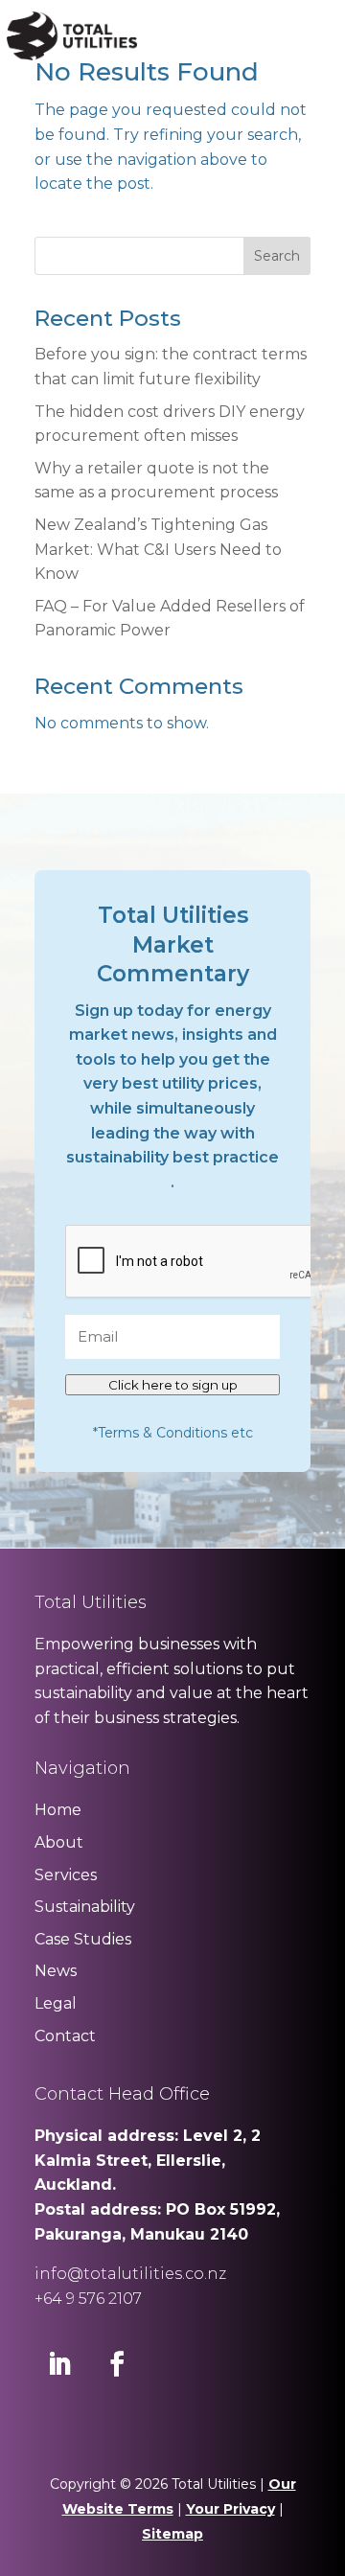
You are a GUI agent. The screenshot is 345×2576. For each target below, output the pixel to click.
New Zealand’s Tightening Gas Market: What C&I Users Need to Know (158, 549)
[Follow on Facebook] (117, 2364)
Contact (65, 2036)
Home (58, 1810)
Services (66, 1875)
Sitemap (172, 2534)
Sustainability (85, 1907)
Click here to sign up (173, 1385)
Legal (56, 2003)
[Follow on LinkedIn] (59, 2364)
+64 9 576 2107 (88, 2299)
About (59, 1842)
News (56, 1971)
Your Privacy (230, 2509)
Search (277, 256)
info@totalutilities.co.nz (130, 2274)
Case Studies (83, 1939)
